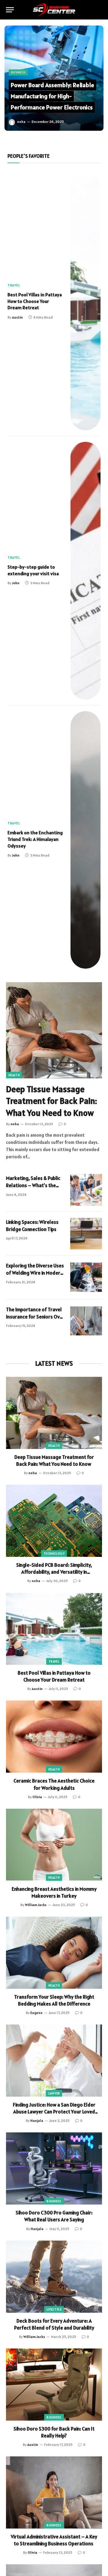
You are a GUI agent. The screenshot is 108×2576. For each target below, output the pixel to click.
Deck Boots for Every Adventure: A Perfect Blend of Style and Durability (54, 2324)
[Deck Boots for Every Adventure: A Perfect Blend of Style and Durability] (54, 2277)
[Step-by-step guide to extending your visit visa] (85, 571)
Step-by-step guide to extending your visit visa (33, 570)
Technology (54, 1554)
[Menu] (10, 10)
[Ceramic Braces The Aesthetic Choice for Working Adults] (54, 1737)
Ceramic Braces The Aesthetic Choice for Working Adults (54, 1784)
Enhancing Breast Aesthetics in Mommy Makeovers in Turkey (54, 1892)
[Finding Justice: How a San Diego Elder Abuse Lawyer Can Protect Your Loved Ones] (54, 2061)
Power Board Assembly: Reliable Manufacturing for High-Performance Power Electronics (52, 96)
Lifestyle (54, 2309)
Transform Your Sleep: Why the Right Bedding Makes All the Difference (54, 2000)
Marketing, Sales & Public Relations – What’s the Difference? (33, 1186)
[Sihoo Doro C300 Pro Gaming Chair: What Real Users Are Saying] (54, 2168)
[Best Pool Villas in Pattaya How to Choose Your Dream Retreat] (85, 302)
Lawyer (54, 2093)
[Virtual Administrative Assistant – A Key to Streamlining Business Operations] (54, 2492)
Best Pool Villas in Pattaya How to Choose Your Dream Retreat (35, 301)
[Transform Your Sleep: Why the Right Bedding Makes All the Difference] (54, 1953)
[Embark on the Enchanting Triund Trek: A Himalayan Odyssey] (85, 840)
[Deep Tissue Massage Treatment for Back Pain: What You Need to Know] (54, 1030)
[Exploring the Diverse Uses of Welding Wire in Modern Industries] (86, 1277)
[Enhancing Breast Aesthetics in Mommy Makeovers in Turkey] (54, 1845)
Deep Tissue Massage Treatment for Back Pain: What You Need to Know (51, 1101)
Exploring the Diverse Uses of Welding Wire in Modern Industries (35, 1273)
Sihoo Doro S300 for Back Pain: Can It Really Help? (54, 2432)
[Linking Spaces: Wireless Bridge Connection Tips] (86, 1234)
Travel (54, 1661)
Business (54, 2201)
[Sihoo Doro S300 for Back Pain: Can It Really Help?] (54, 2385)
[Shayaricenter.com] (54, 10)
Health (14, 1075)
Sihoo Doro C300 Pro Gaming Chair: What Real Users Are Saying (54, 2216)
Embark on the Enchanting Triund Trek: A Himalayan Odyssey (35, 839)
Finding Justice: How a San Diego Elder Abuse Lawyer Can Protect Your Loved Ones (54, 2112)
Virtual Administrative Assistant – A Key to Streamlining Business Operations (54, 2540)
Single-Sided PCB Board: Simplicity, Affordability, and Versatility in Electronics (54, 1572)
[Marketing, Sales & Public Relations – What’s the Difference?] (86, 1190)
